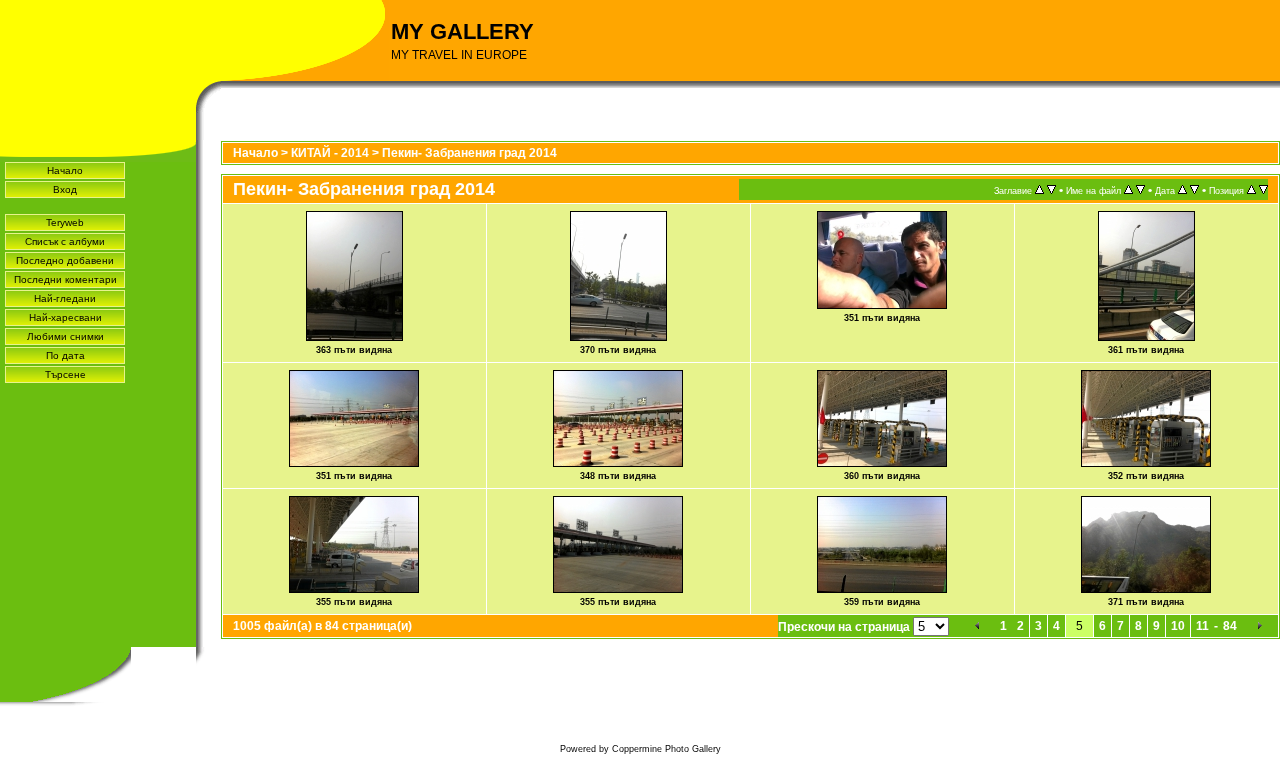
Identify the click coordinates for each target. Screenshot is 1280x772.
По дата (65, 355)
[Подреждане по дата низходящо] (1194, 190)
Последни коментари (65, 279)
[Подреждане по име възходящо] (1128, 190)
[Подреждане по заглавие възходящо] (1039, 190)
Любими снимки (65, 336)
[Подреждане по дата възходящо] (1182, 190)
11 (1202, 626)
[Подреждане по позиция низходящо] (1263, 190)
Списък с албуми (65, 241)
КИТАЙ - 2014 (330, 153)
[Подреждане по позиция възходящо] (1251, 190)
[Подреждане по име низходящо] (1140, 190)
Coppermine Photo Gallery (666, 749)
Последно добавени (65, 260)
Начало (65, 170)
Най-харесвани (65, 317)
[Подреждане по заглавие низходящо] (1051, 190)
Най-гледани (65, 298)
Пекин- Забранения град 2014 (469, 153)
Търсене (65, 374)
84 (1230, 626)
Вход (65, 189)
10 (1178, 626)
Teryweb (65, 222)
